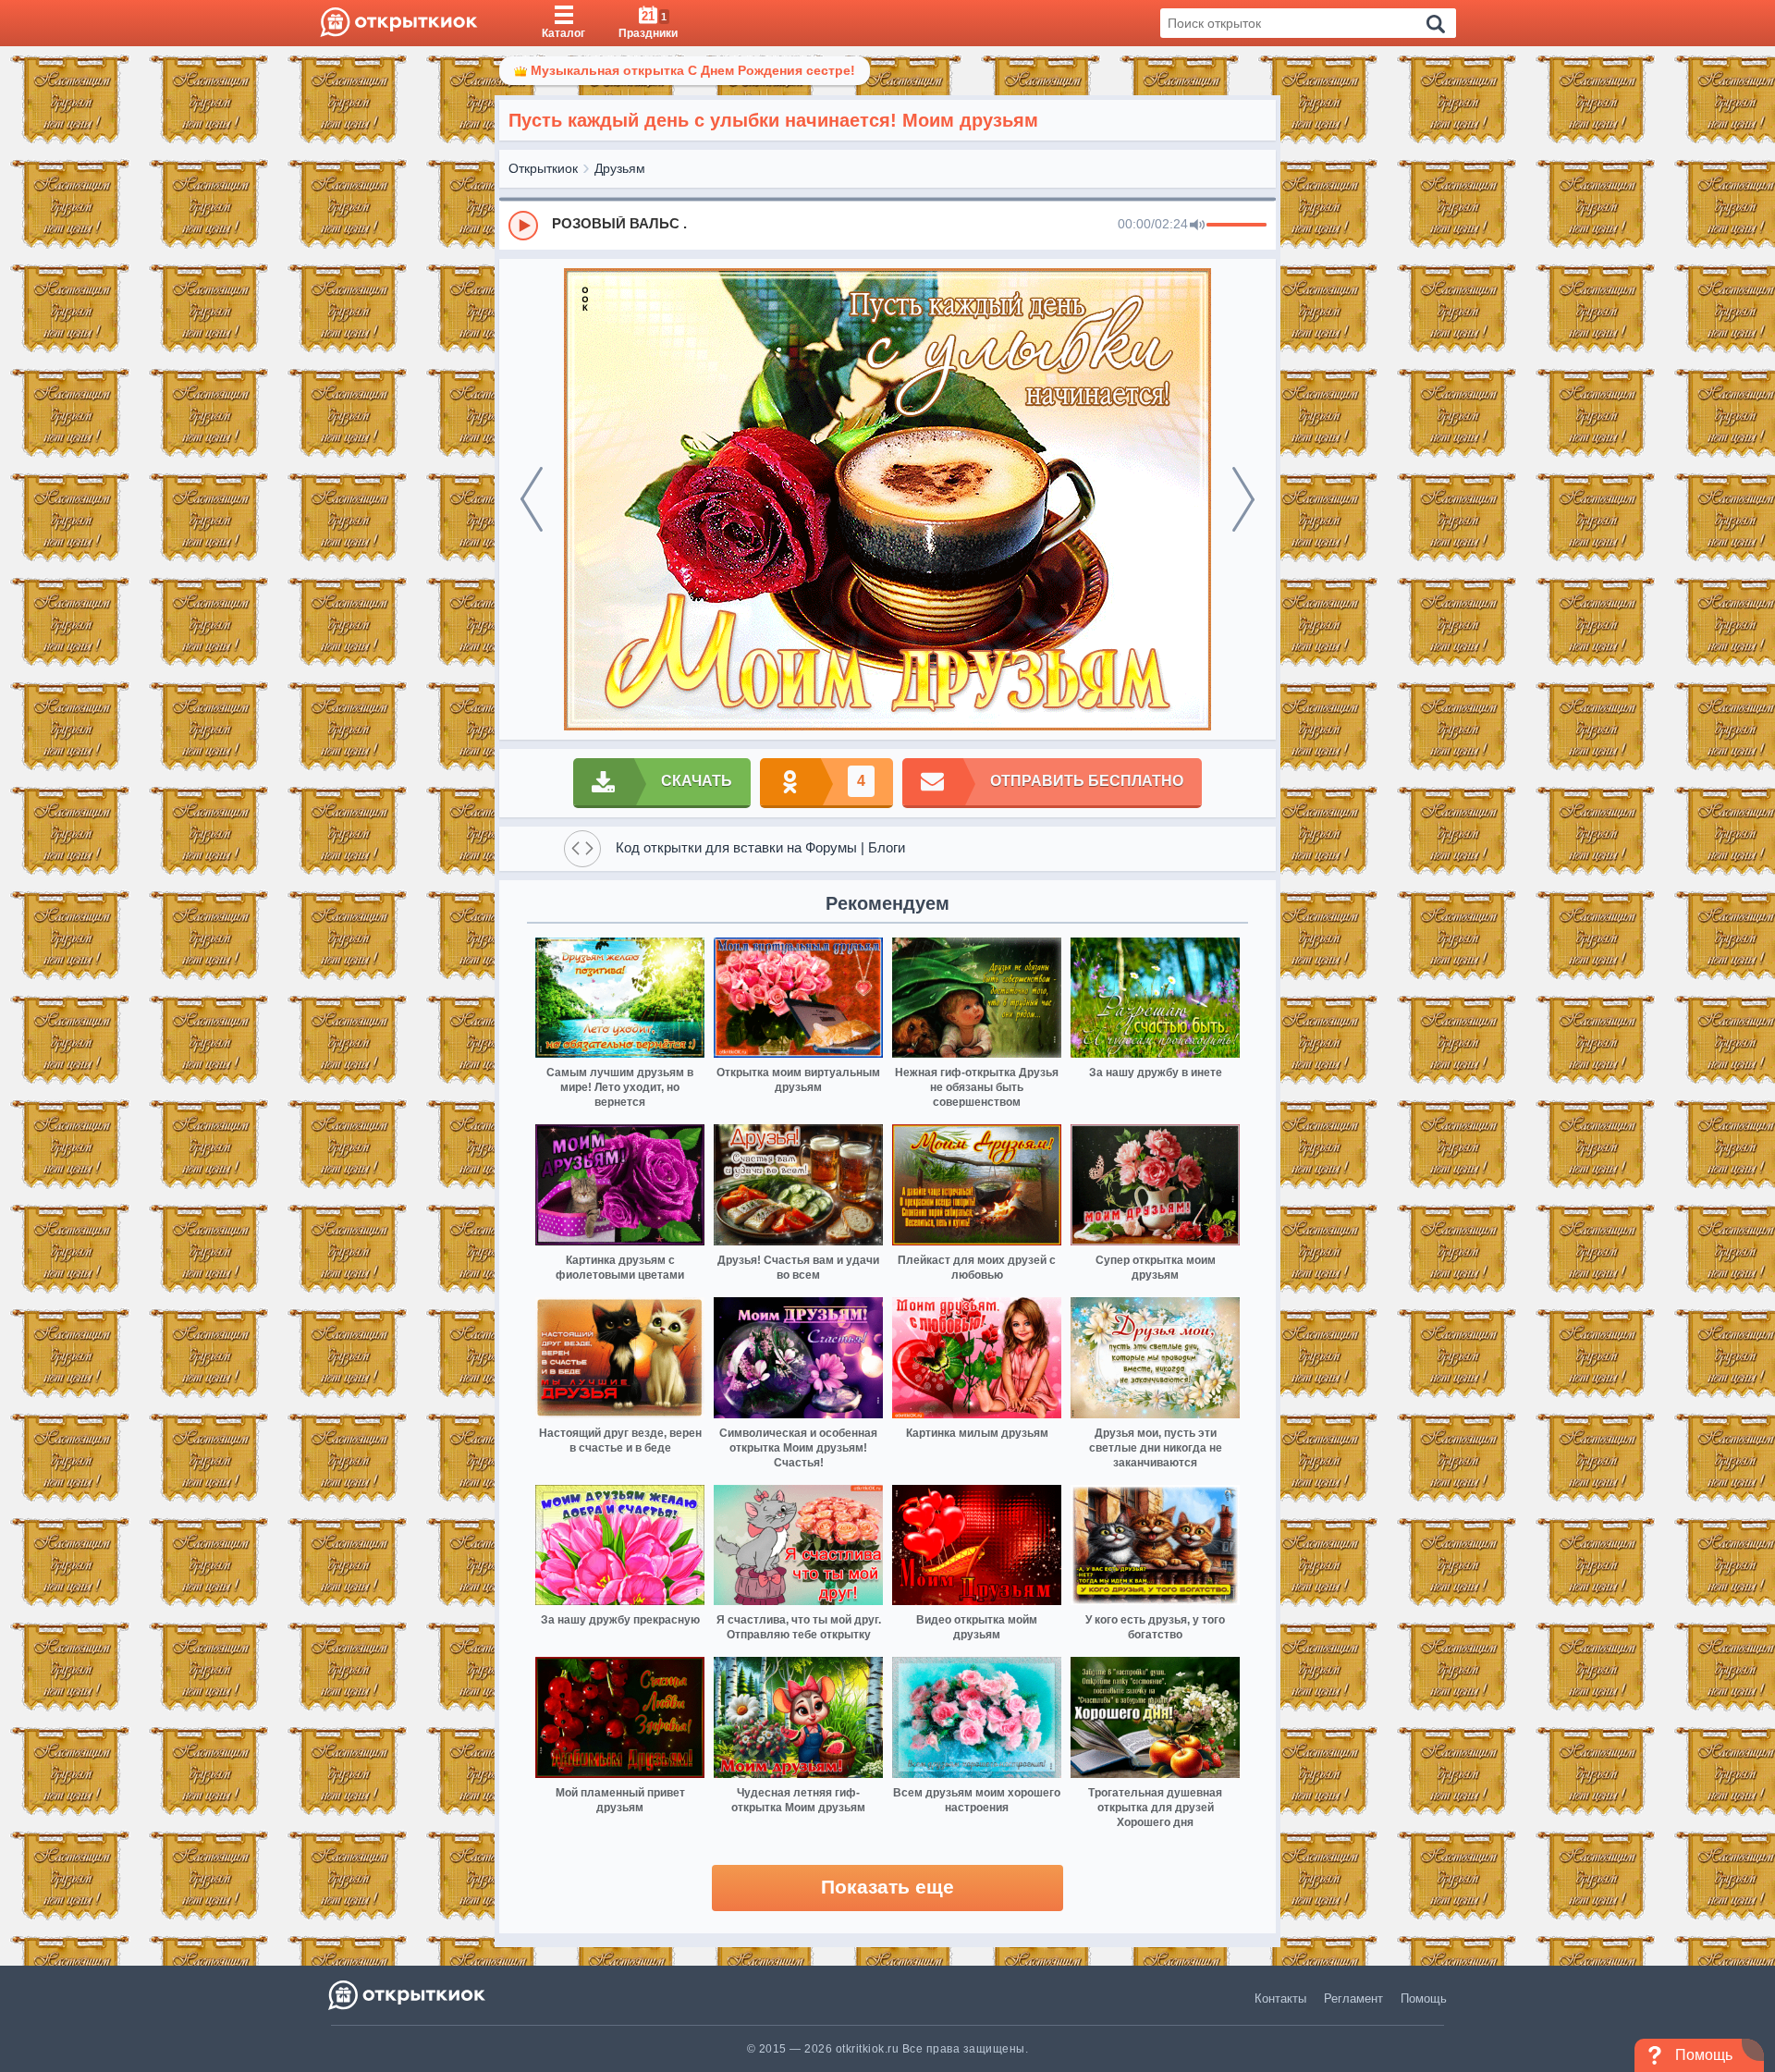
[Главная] (399, 23)
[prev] (532, 499)
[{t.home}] (408, 1995)
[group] (887, 225)
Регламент (1353, 1998)
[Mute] (1197, 226)
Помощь (1424, 1998)
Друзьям (620, 168)
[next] (1243, 499)
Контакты (1280, 1998)
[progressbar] (1236, 226)
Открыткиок (543, 168)
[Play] (523, 226)
